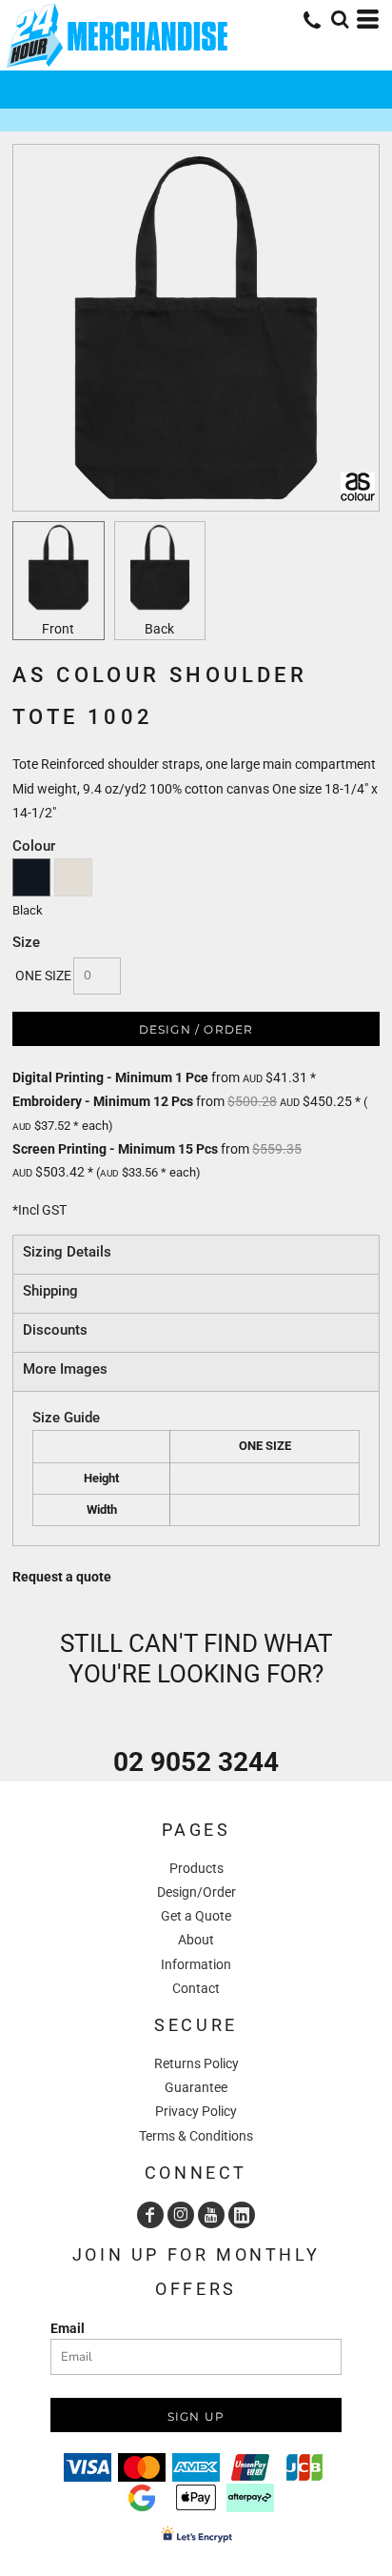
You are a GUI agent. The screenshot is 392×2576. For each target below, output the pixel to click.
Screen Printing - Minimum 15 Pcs (115, 1149)
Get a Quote (196, 1916)
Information (196, 1964)
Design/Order (196, 1892)
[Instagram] (181, 2215)
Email (68, 2328)
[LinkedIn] (242, 2215)
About (196, 1940)
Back (159, 629)
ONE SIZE (43, 976)
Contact (196, 1988)
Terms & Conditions (196, 2136)
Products (196, 1868)
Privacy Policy (196, 2111)
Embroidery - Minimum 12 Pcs (103, 1101)
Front (58, 629)
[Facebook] (150, 2215)
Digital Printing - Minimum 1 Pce (110, 1077)
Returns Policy (196, 2063)
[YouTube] (211, 2215)
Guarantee (196, 2087)
